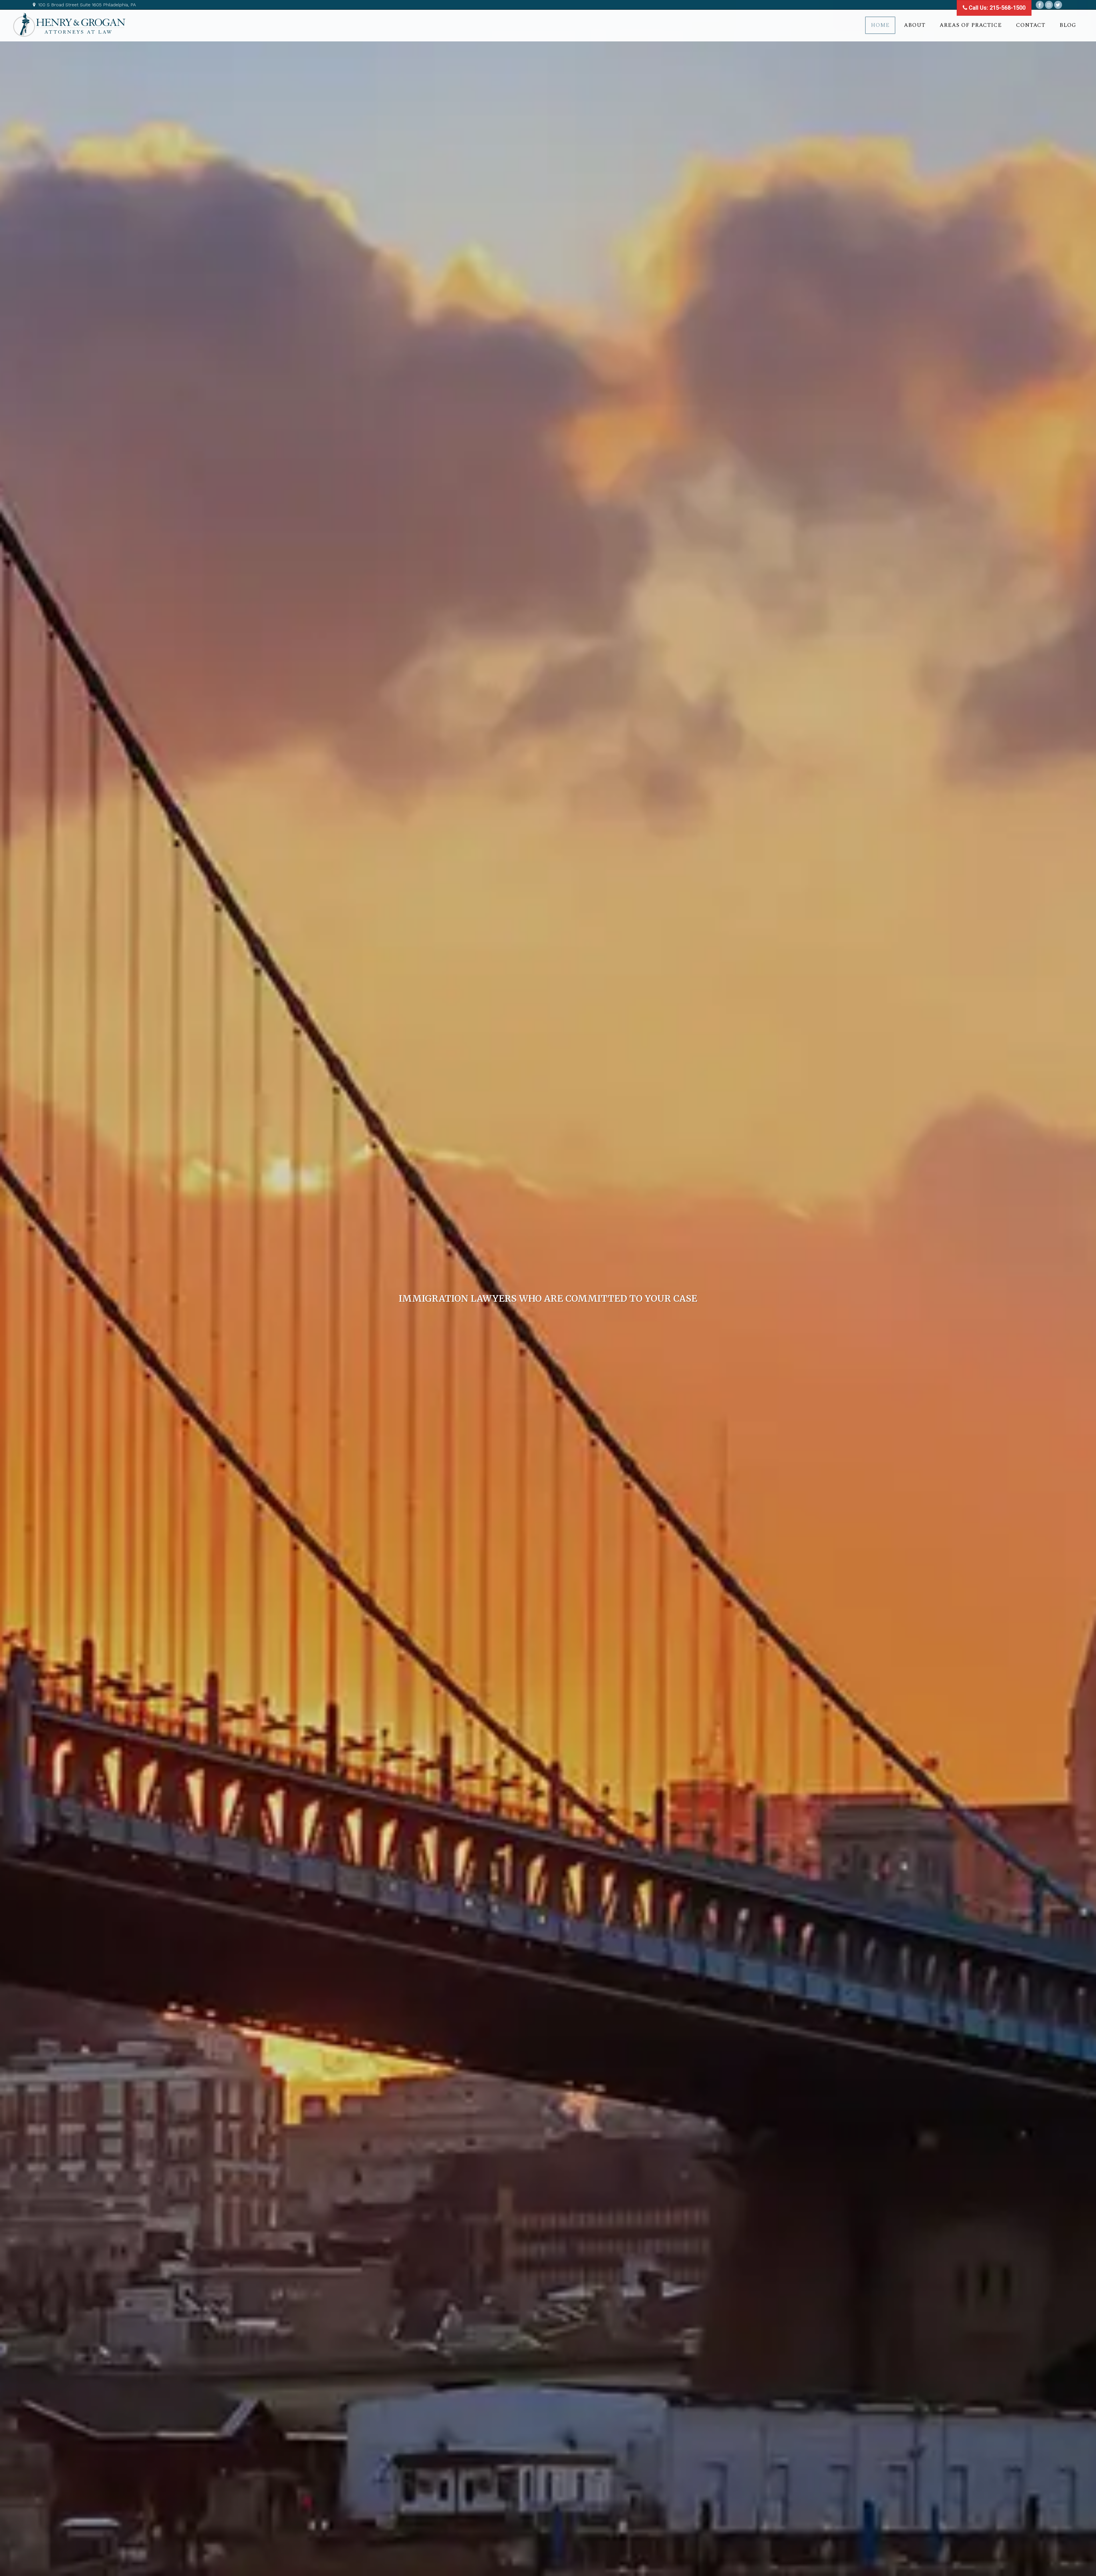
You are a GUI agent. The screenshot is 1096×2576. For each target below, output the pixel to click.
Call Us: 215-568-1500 (996, 8)
